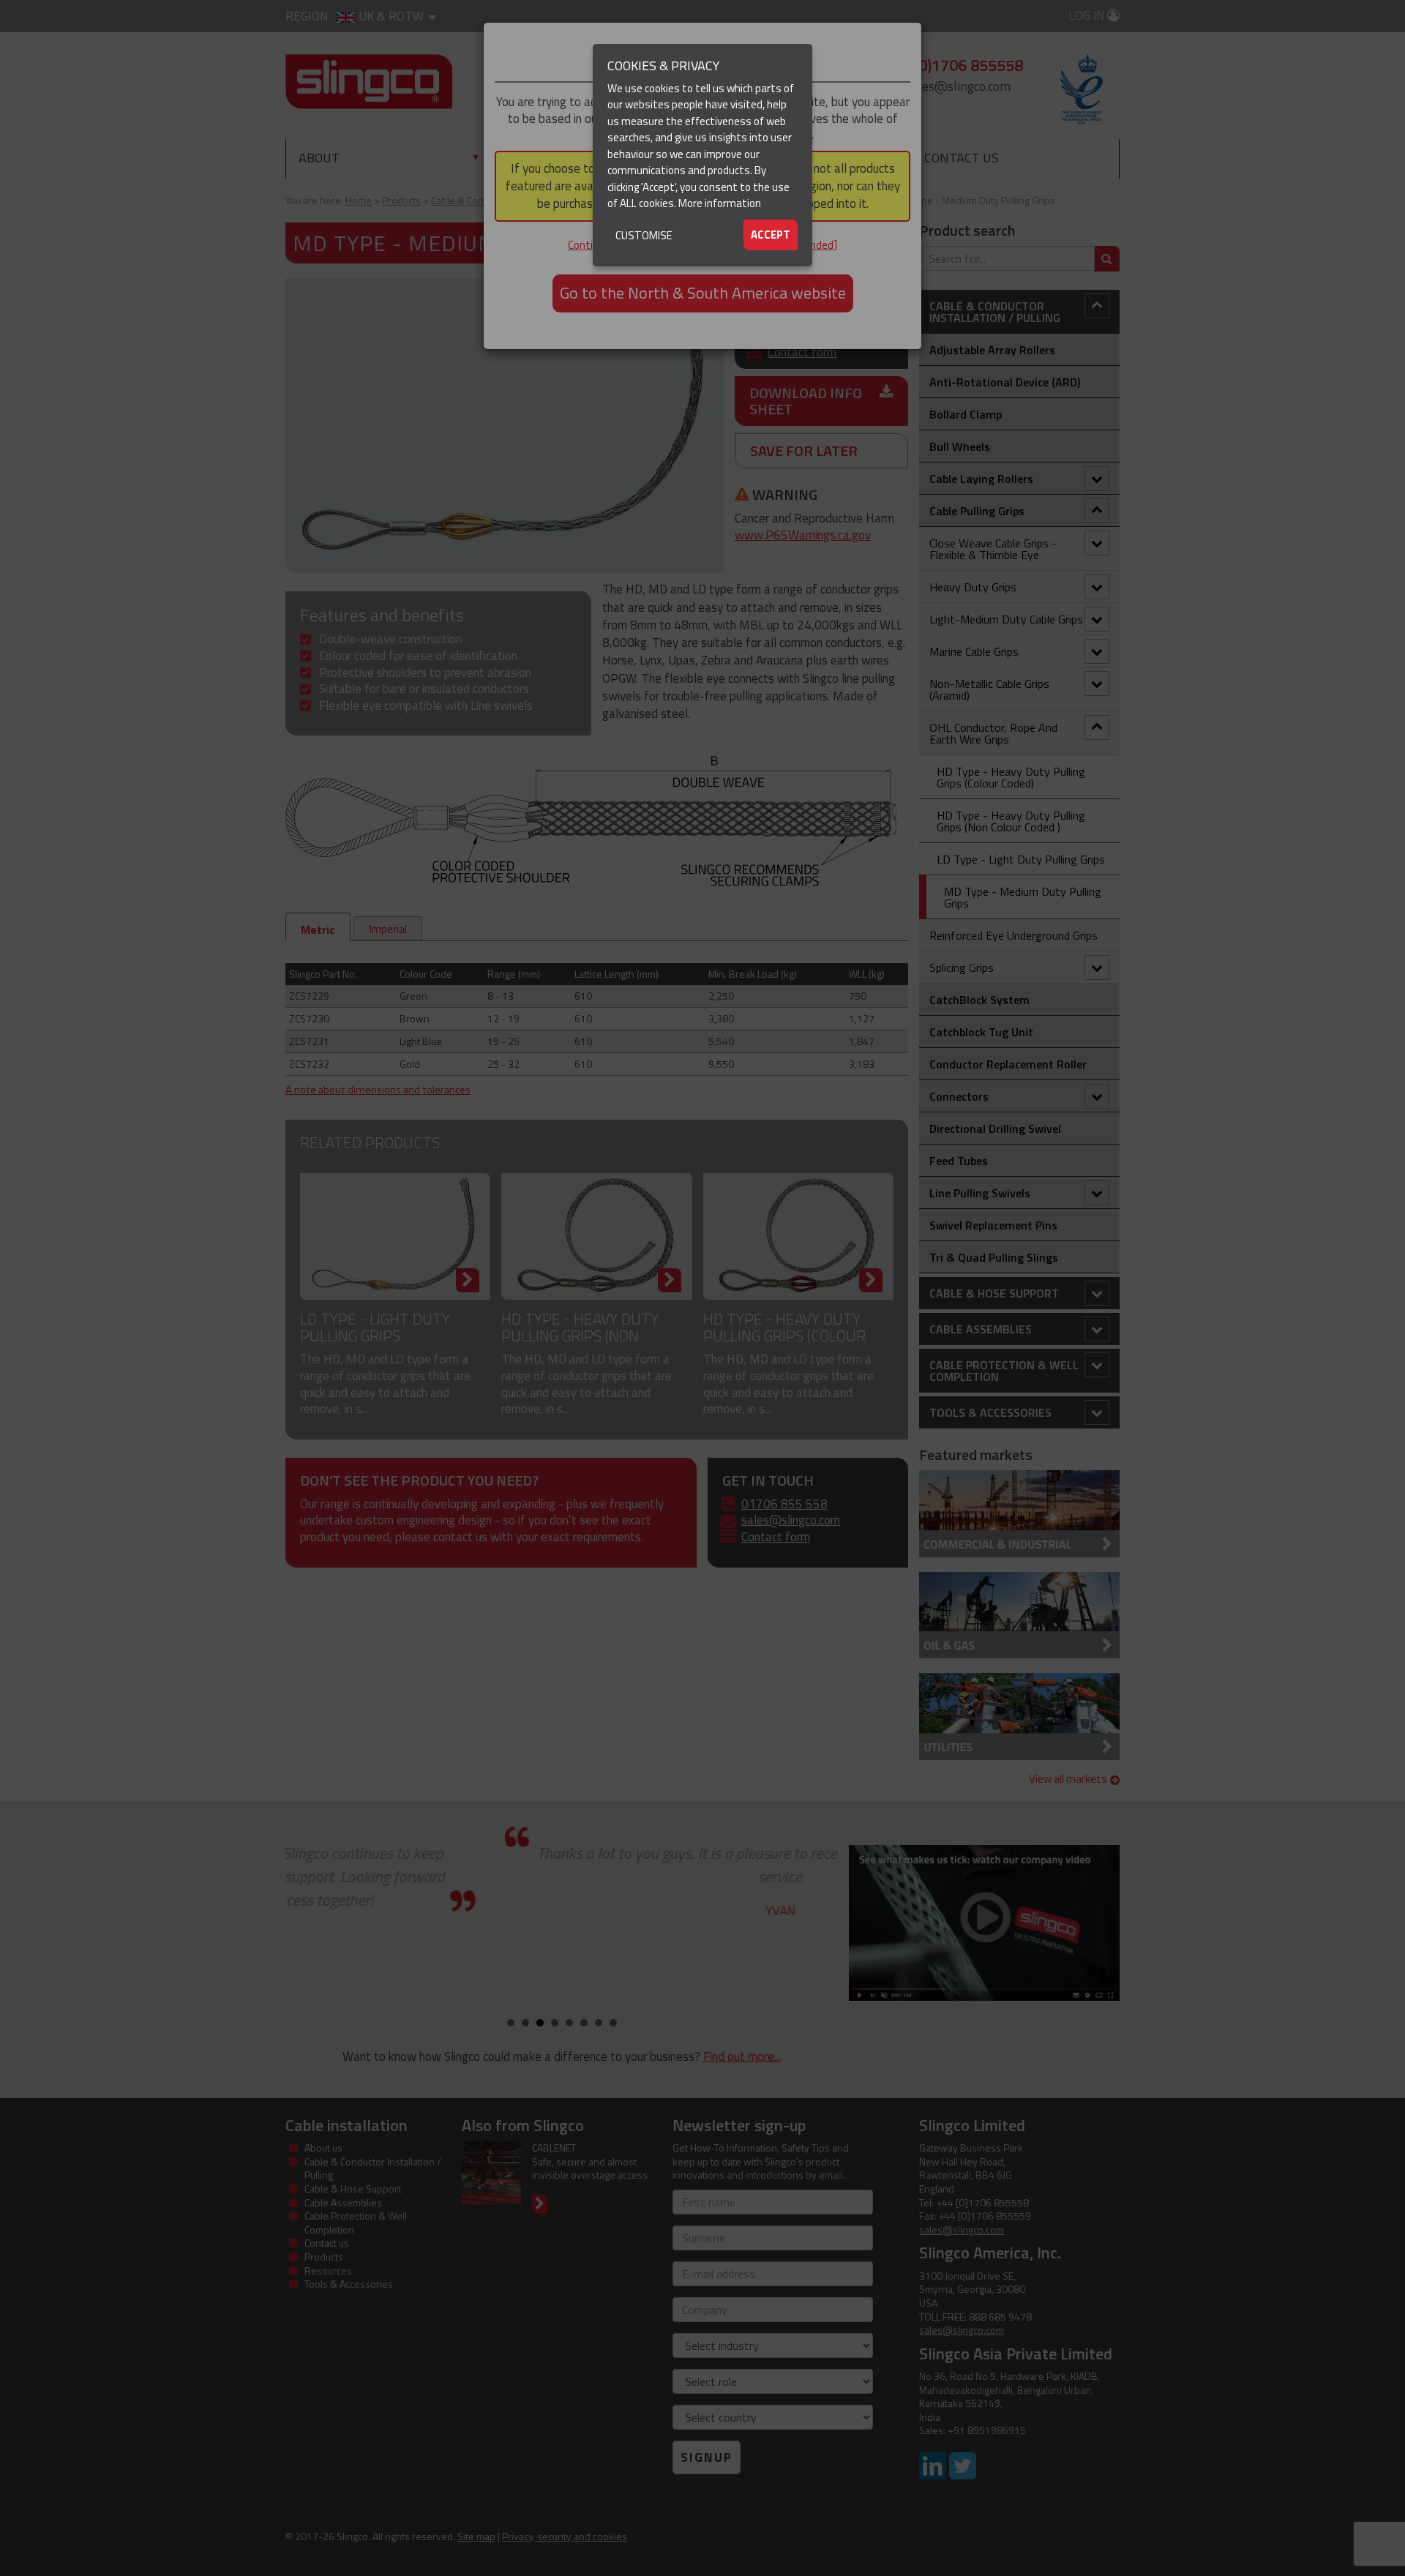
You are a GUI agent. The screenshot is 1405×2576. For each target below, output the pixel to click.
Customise (644, 235)
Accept (771, 235)
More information (720, 203)
